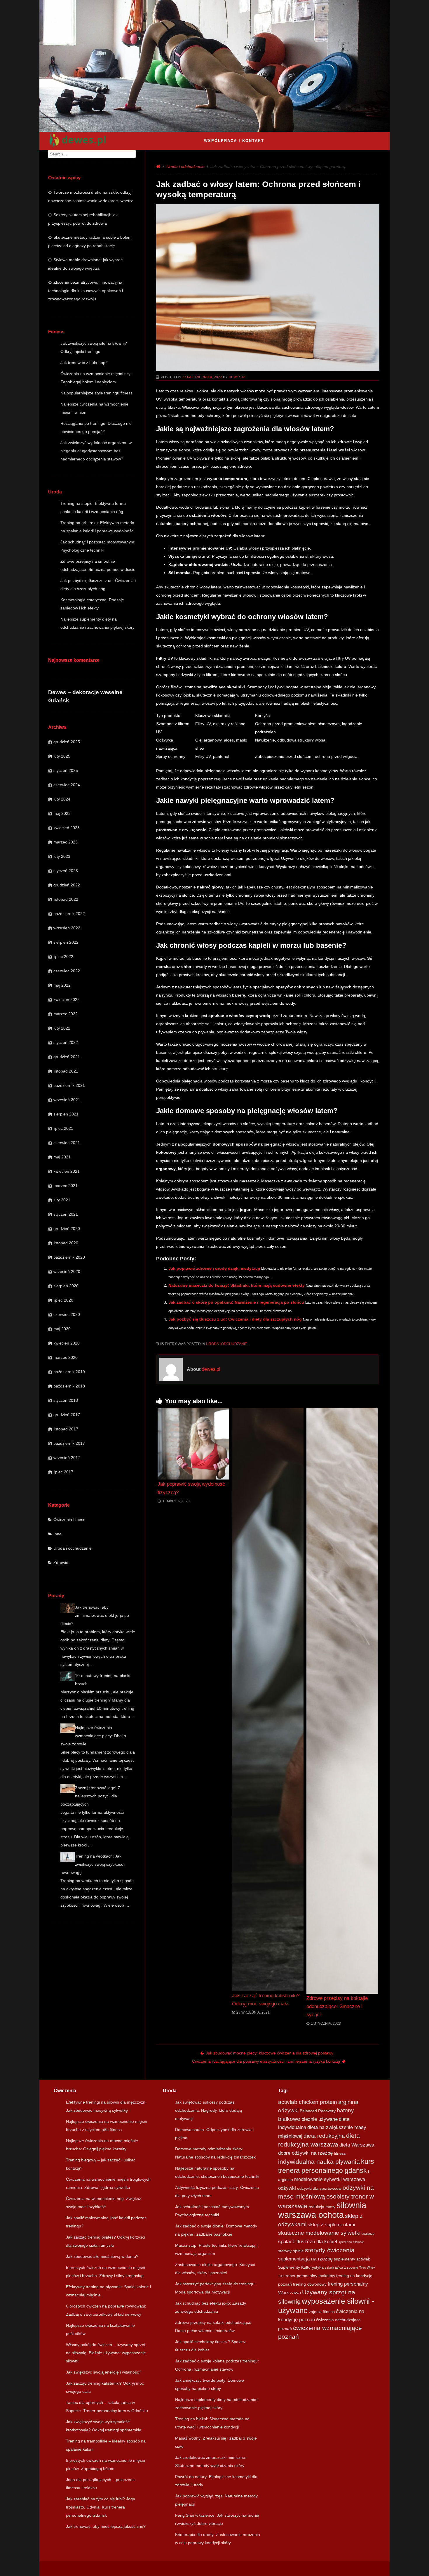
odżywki (287, 2188)
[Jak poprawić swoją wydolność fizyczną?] (193, 1444)
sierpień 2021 (66, 1114)
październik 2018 (69, 1386)
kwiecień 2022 (67, 999)
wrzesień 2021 (67, 1100)
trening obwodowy (310, 2284)
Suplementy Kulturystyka (301, 2267)
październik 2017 (69, 1443)
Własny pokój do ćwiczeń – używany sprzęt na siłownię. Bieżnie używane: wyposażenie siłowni (106, 2353)
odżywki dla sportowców (319, 2188)
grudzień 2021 (67, 1057)
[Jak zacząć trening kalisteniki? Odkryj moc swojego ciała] (268, 1699)
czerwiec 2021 (67, 1143)
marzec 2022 (66, 1014)
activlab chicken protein (308, 2102)
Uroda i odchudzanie (73, 1548)
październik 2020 (69, 1257)
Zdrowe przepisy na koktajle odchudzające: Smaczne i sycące (337, 2006)
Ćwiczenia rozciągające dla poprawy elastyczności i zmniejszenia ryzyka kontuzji (266, 2061)
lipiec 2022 (63, 957)
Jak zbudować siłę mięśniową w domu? (102, 2256)
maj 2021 (62, 1157)
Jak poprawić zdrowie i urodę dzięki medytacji (214, 1268)
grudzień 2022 (67, 885)
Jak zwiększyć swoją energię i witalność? (104, 2372)
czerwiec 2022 (67, 971)
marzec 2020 (66, 1357)
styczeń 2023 (66, 871)
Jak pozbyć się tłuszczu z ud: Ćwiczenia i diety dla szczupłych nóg (235, 1319)
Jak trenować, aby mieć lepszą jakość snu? (106, 2526)
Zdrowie (61, 1562)
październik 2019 (69, 1372)
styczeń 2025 (66, 770)
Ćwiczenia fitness (69, 1520)
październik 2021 (69, 1085)
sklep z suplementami (331, 2225)
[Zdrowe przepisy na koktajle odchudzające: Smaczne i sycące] (342, 1701)
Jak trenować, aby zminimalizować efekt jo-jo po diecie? (95, 1615)
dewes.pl (238, 377)
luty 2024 (62, 799)
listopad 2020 (66, 1243)
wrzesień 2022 (67, 928)
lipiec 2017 (63, 1472)
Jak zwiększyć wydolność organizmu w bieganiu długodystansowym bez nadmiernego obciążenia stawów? (96, 451)
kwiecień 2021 (67, 1171)
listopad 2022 (66, 899)
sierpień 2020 (66, 1286)
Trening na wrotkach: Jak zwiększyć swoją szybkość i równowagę (93, 1864)
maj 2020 (62, 1329)
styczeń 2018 (66, 1400)
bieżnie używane (320, 2119)
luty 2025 (62, 756)
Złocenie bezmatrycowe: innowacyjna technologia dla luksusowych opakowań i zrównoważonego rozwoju (86, 291)
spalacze (368, 2234)
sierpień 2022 (66, 942)
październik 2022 (69, 914)
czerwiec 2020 (67, 1314)
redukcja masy (322, 2207)
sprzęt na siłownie (351, 2242)
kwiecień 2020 (67, 1343)
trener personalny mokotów (310, 2276)
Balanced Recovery (318, 2111)
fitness (340, 2153)
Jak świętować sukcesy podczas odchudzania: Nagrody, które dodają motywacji (209, 2110)
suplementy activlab (352, 2259)
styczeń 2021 (66, 1214)
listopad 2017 (66, 1429)
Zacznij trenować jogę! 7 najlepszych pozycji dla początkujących (90, 1796)
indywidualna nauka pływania (319, 2162)
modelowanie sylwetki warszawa (330, 2179)
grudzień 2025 (67, 742)
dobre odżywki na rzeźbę (305, 2153)
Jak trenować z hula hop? (84, 363)
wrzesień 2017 (67, 1458)
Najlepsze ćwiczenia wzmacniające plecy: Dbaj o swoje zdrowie (93, 1736)
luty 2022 (62, 1028)
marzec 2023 (66, 842)
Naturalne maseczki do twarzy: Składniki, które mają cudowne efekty (237, 1285)
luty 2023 (62, 856)
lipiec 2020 (63, 1300)
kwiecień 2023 (67, 828)
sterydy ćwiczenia (330, 2250)
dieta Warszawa (357, 2145)
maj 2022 (62, 985)
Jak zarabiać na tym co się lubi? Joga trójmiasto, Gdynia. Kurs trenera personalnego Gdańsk (101, 2507)
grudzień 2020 (67, 1229)
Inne (57, 1534)
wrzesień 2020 (67, 1271)
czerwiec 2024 (67, 785)
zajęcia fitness (322, 2312)
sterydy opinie (291, 2251)
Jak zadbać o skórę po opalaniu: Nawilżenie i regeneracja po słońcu (236, 1302)
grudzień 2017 (67, 1415)
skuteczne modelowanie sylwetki (319, 2233)
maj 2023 (62, 813)
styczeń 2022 (66, 1042)
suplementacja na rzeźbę (305, 2259)
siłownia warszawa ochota (322, 2210)
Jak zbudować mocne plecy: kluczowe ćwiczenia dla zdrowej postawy (270, 2053)
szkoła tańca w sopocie (341, 2267)
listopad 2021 (66, 1071)
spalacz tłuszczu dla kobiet (308, 2242)
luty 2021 (62, 1200)
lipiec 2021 (63, 1128)
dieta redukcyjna (324, 2136)
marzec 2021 (66, 1186)
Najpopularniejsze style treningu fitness (96, 393)
